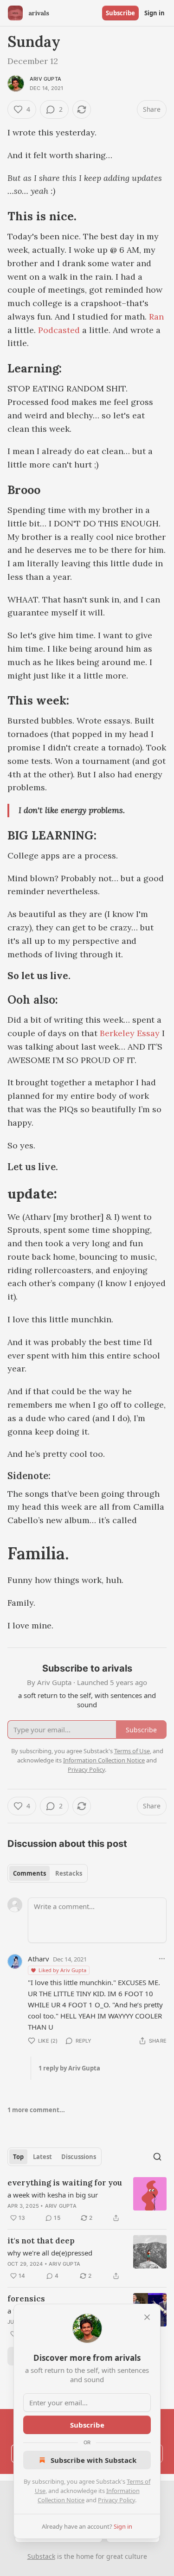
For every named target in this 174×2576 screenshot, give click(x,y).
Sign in (155, 13)
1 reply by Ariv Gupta (69, 2068)
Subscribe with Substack (93, 2460)
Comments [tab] (29, 1873)
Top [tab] (18, 2157)
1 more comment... (36, 2110)
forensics (26, 2299)
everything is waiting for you (65, 2183)
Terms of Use (132, 1751)
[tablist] (48, 1873)
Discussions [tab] (79, 2157)
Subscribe (120, 13)
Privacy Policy (116, 2500)
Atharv (39, 1959)
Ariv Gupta (45, 79)
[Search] (157, 2157)
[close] (147, 2317)
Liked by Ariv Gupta (62, 1970)
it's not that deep (41, 2241)
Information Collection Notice (104, 1760)
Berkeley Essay (130, 1033)
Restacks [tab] (69, 1873)
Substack (41, 2556)
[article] (87, 2200)
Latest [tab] (42, 2157)
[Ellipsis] (162, 1959)
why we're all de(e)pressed (50, 2253)
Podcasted (59, 330)
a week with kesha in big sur (53, 2195)
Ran (156, 317)
